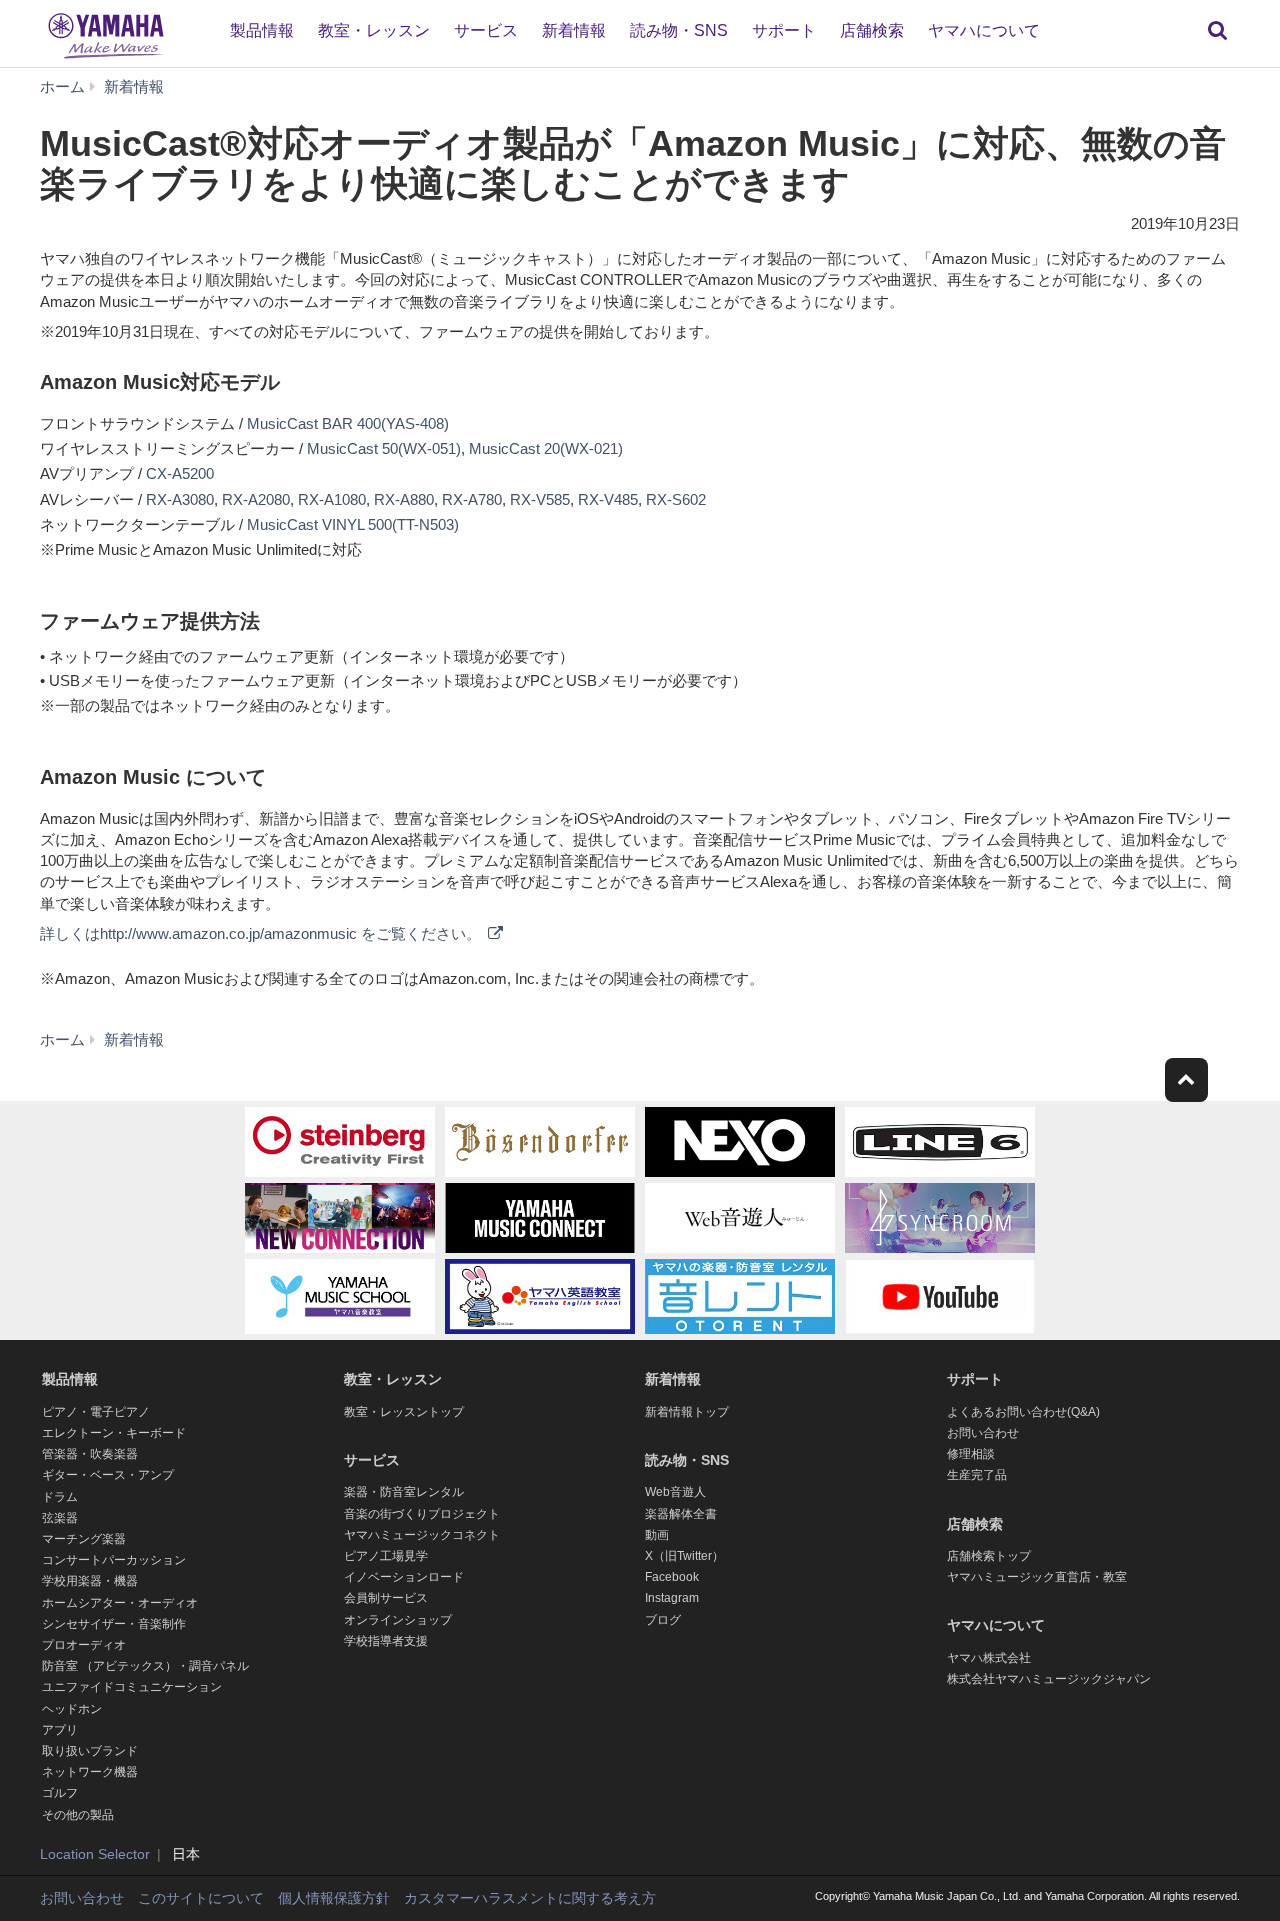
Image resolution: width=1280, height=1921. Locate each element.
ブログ (663, 1620)
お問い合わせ (983, 1433)
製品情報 (262, 30)
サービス (486, 30)
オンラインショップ (398, 1620)
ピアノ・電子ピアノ (96, 1412)
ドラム (60, 1497)
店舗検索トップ (989, 1556)
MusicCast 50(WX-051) (384, 448)
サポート (784, 30)
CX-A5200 (180, 473)
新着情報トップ (687, 1412)
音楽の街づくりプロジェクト (422, 1514)
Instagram (672, 1598)
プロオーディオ (84, 1645)
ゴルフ (60, 1793)
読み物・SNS (679, 30)
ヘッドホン (72, 1709)
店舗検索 (872, 30)
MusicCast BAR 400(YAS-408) (348, 423)
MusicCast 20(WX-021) (546, 448)
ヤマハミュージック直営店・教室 (1037, 1577)
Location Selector (95, 1854)
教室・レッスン (374, 30)
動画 (657, 1535)
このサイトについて (201, 1898)
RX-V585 (540, 499)
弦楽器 (60, 1518)
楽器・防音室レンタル (404, 1492)
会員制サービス (386, 1598)
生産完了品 (977, 1475)
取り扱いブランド (90, 1751)
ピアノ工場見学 (386, 1556)
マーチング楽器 (84, 1539)
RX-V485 (608, 499)
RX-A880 (404, 499)
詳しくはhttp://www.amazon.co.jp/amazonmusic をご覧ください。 (262, 933)
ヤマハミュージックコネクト (422, 1535)
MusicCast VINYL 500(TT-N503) (353, 524)
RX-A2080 (256, 499)
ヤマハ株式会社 (989, 1658)
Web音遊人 (675, 1492)
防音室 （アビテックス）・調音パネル (145, 1666)
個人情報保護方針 (334, 1898)
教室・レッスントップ (404, 1412)
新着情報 (574, 30)
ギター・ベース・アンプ (108, 1475)
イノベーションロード (404, 1577)
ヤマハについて (984, 30)
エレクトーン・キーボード (114, 1433)
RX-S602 (676, 499)
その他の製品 (78, 1815)
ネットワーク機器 (90, 1772)
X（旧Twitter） (684, 1556)
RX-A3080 (180, 499)
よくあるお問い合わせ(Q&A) (1023, 1412)
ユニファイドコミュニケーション (132, 1687)
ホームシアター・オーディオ (120, 1603)
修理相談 (971, 1454)
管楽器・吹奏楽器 (90, 1454)
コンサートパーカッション (114, 1560)
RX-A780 (472, 499)
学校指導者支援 (386, 1641)
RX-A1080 (332, 499)
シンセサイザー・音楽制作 (114, 1624)
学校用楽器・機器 (90, 1581)
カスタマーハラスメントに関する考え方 (530, 1898)
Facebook (672, 1577)
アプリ (60, 1730)
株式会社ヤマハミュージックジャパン (1049, 1679)
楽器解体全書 (681, 1514)
